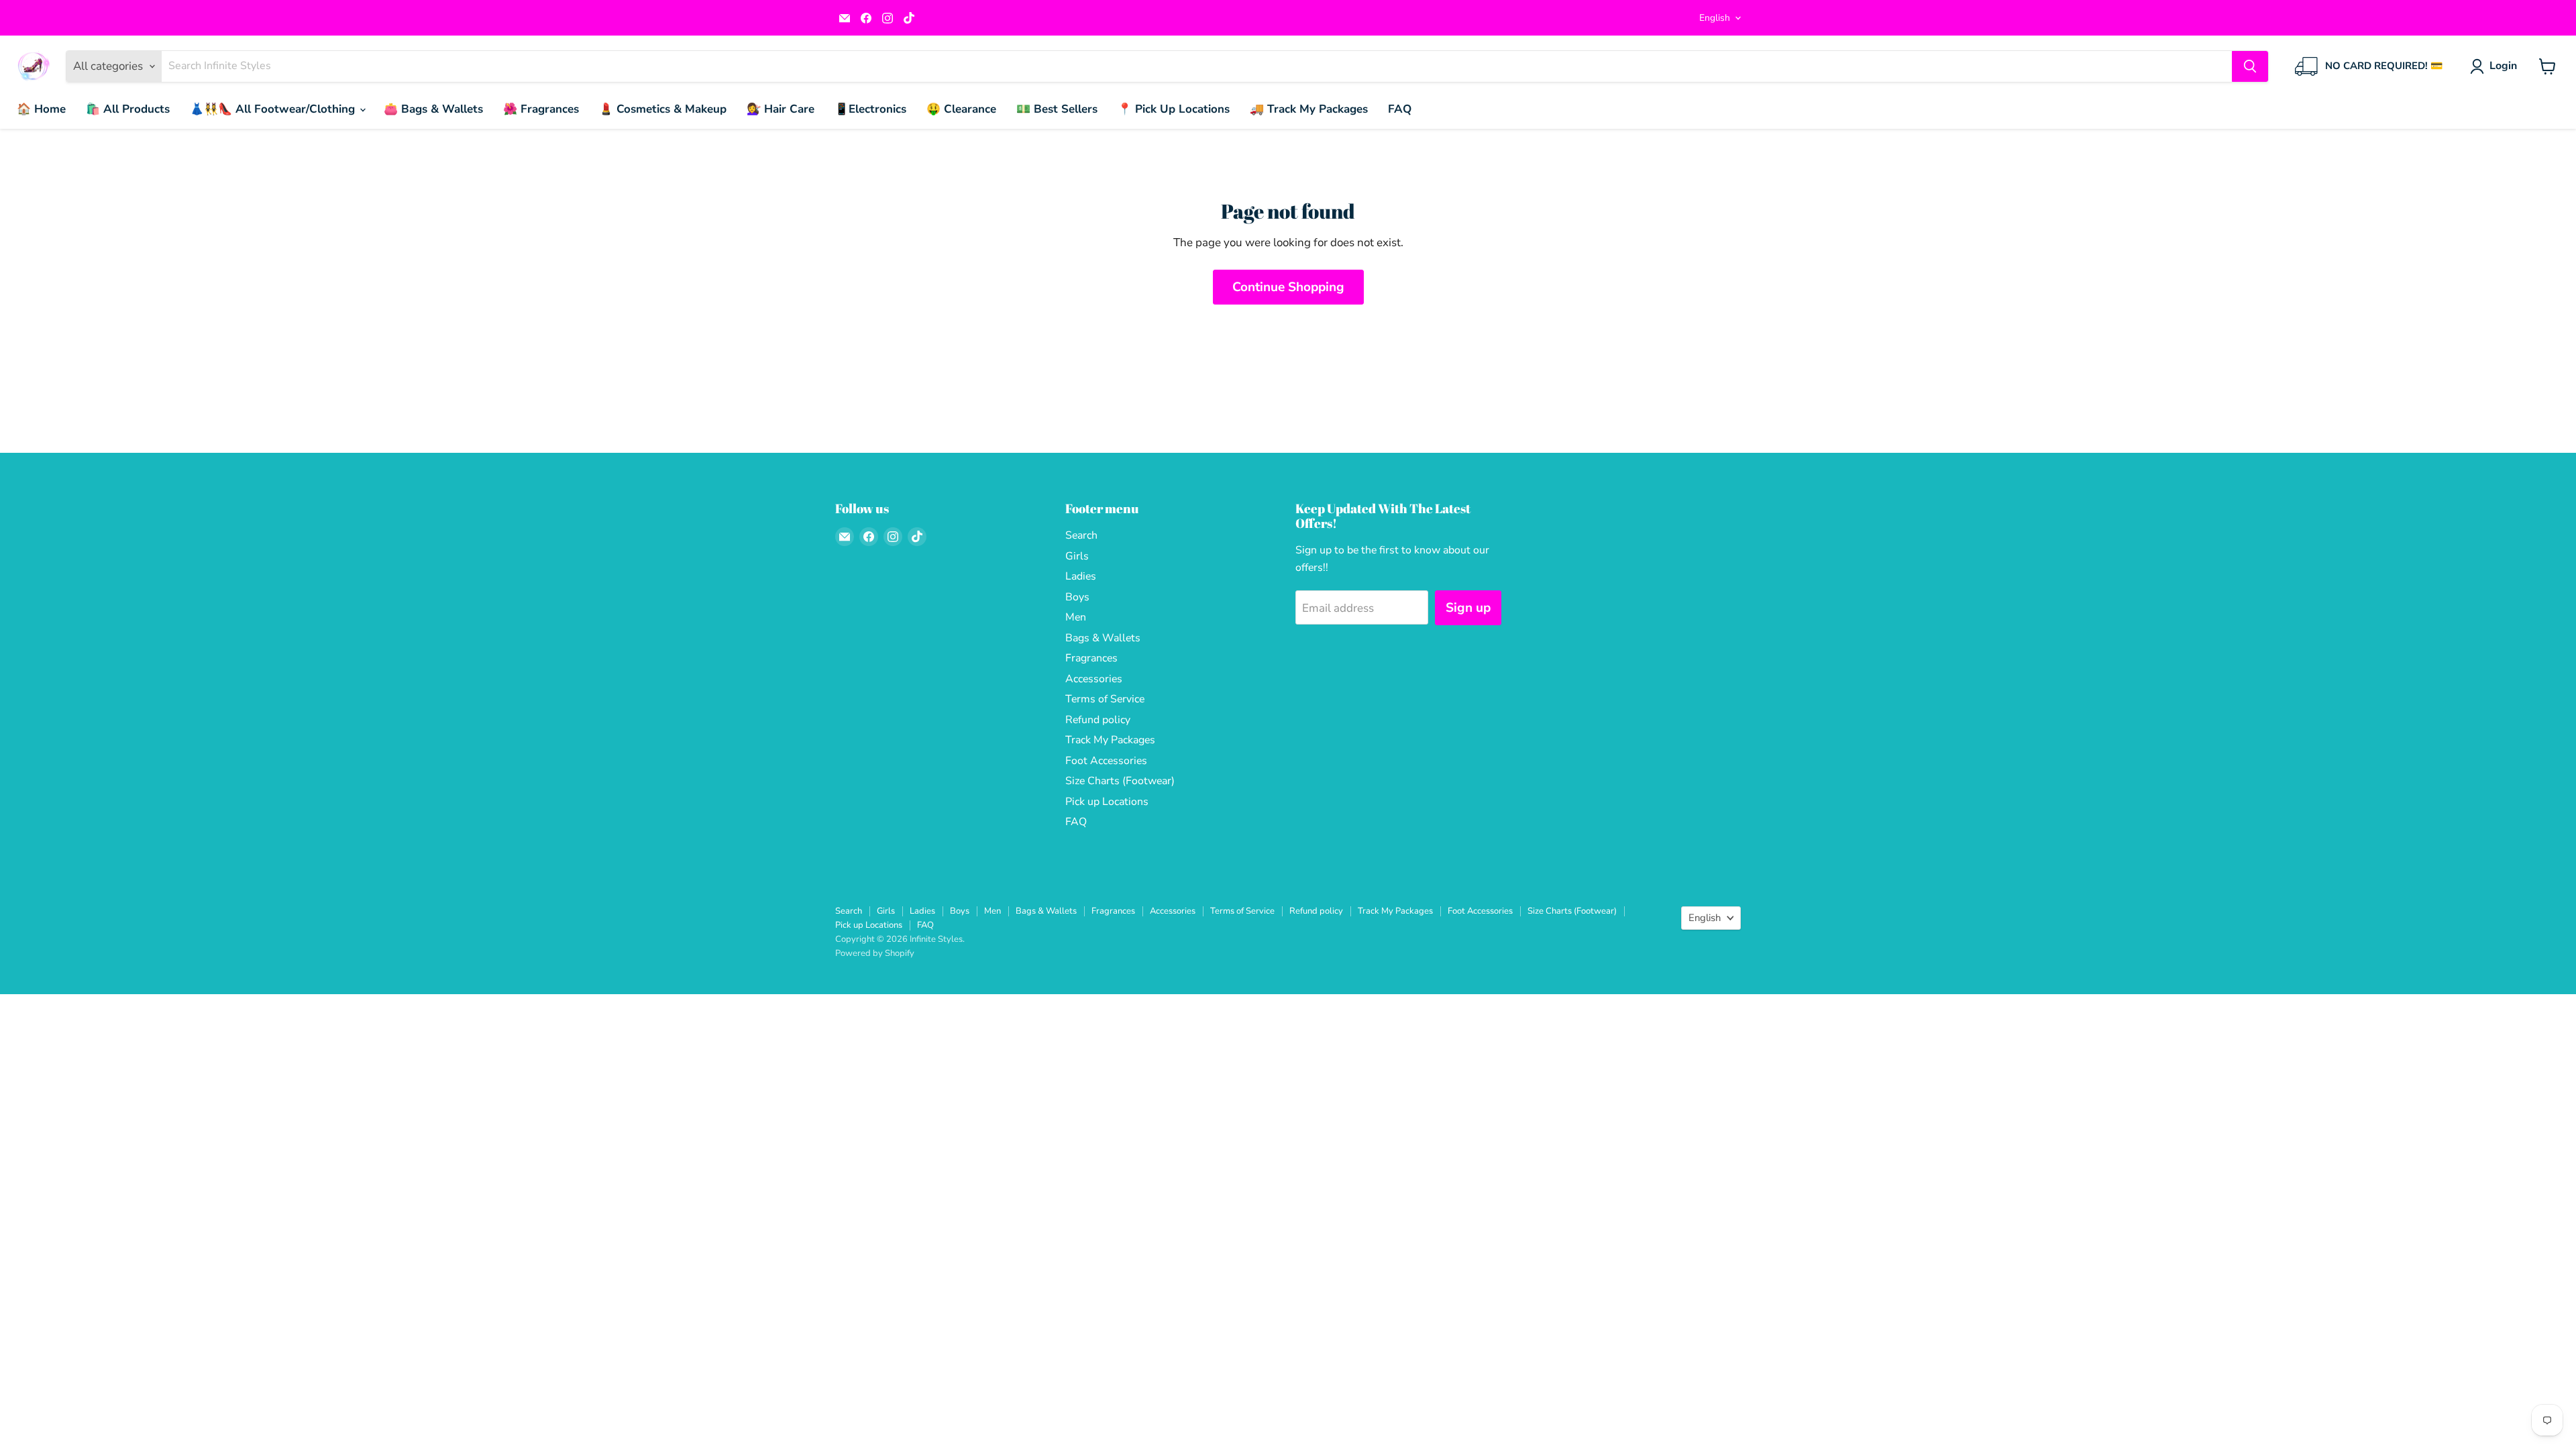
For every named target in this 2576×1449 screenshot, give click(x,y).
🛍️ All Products (128, 109)
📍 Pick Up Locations (1174, 109)
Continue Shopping (1288, 287)
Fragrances (1091, 658)
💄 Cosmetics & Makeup (663, 109)
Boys (1077, 597)
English (1715, 18)
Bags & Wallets (1103, 638)
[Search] (2250, 66)
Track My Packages (1110, 740)
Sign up (1468, 608)
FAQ (1400, 109)
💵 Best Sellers (1057, 109)
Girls (1077, 556)
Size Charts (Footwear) (1120, 781)
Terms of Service (1105, 699)
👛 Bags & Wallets (433, 109)
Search (1081, 535)
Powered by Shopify (875, 953)
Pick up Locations (1107, 802)
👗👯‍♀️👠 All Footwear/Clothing (274, 109)
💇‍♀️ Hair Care (781, 109)
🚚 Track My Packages (1309, 109)
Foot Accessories (1106, 761)
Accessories (1094, 679)
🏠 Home (41, 109)
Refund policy (1098, 720)
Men (1076, 617)
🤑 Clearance (961, 109)
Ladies (1081, 576)
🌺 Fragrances (541, 109)
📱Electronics (870, 109)
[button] (2496, 66)
